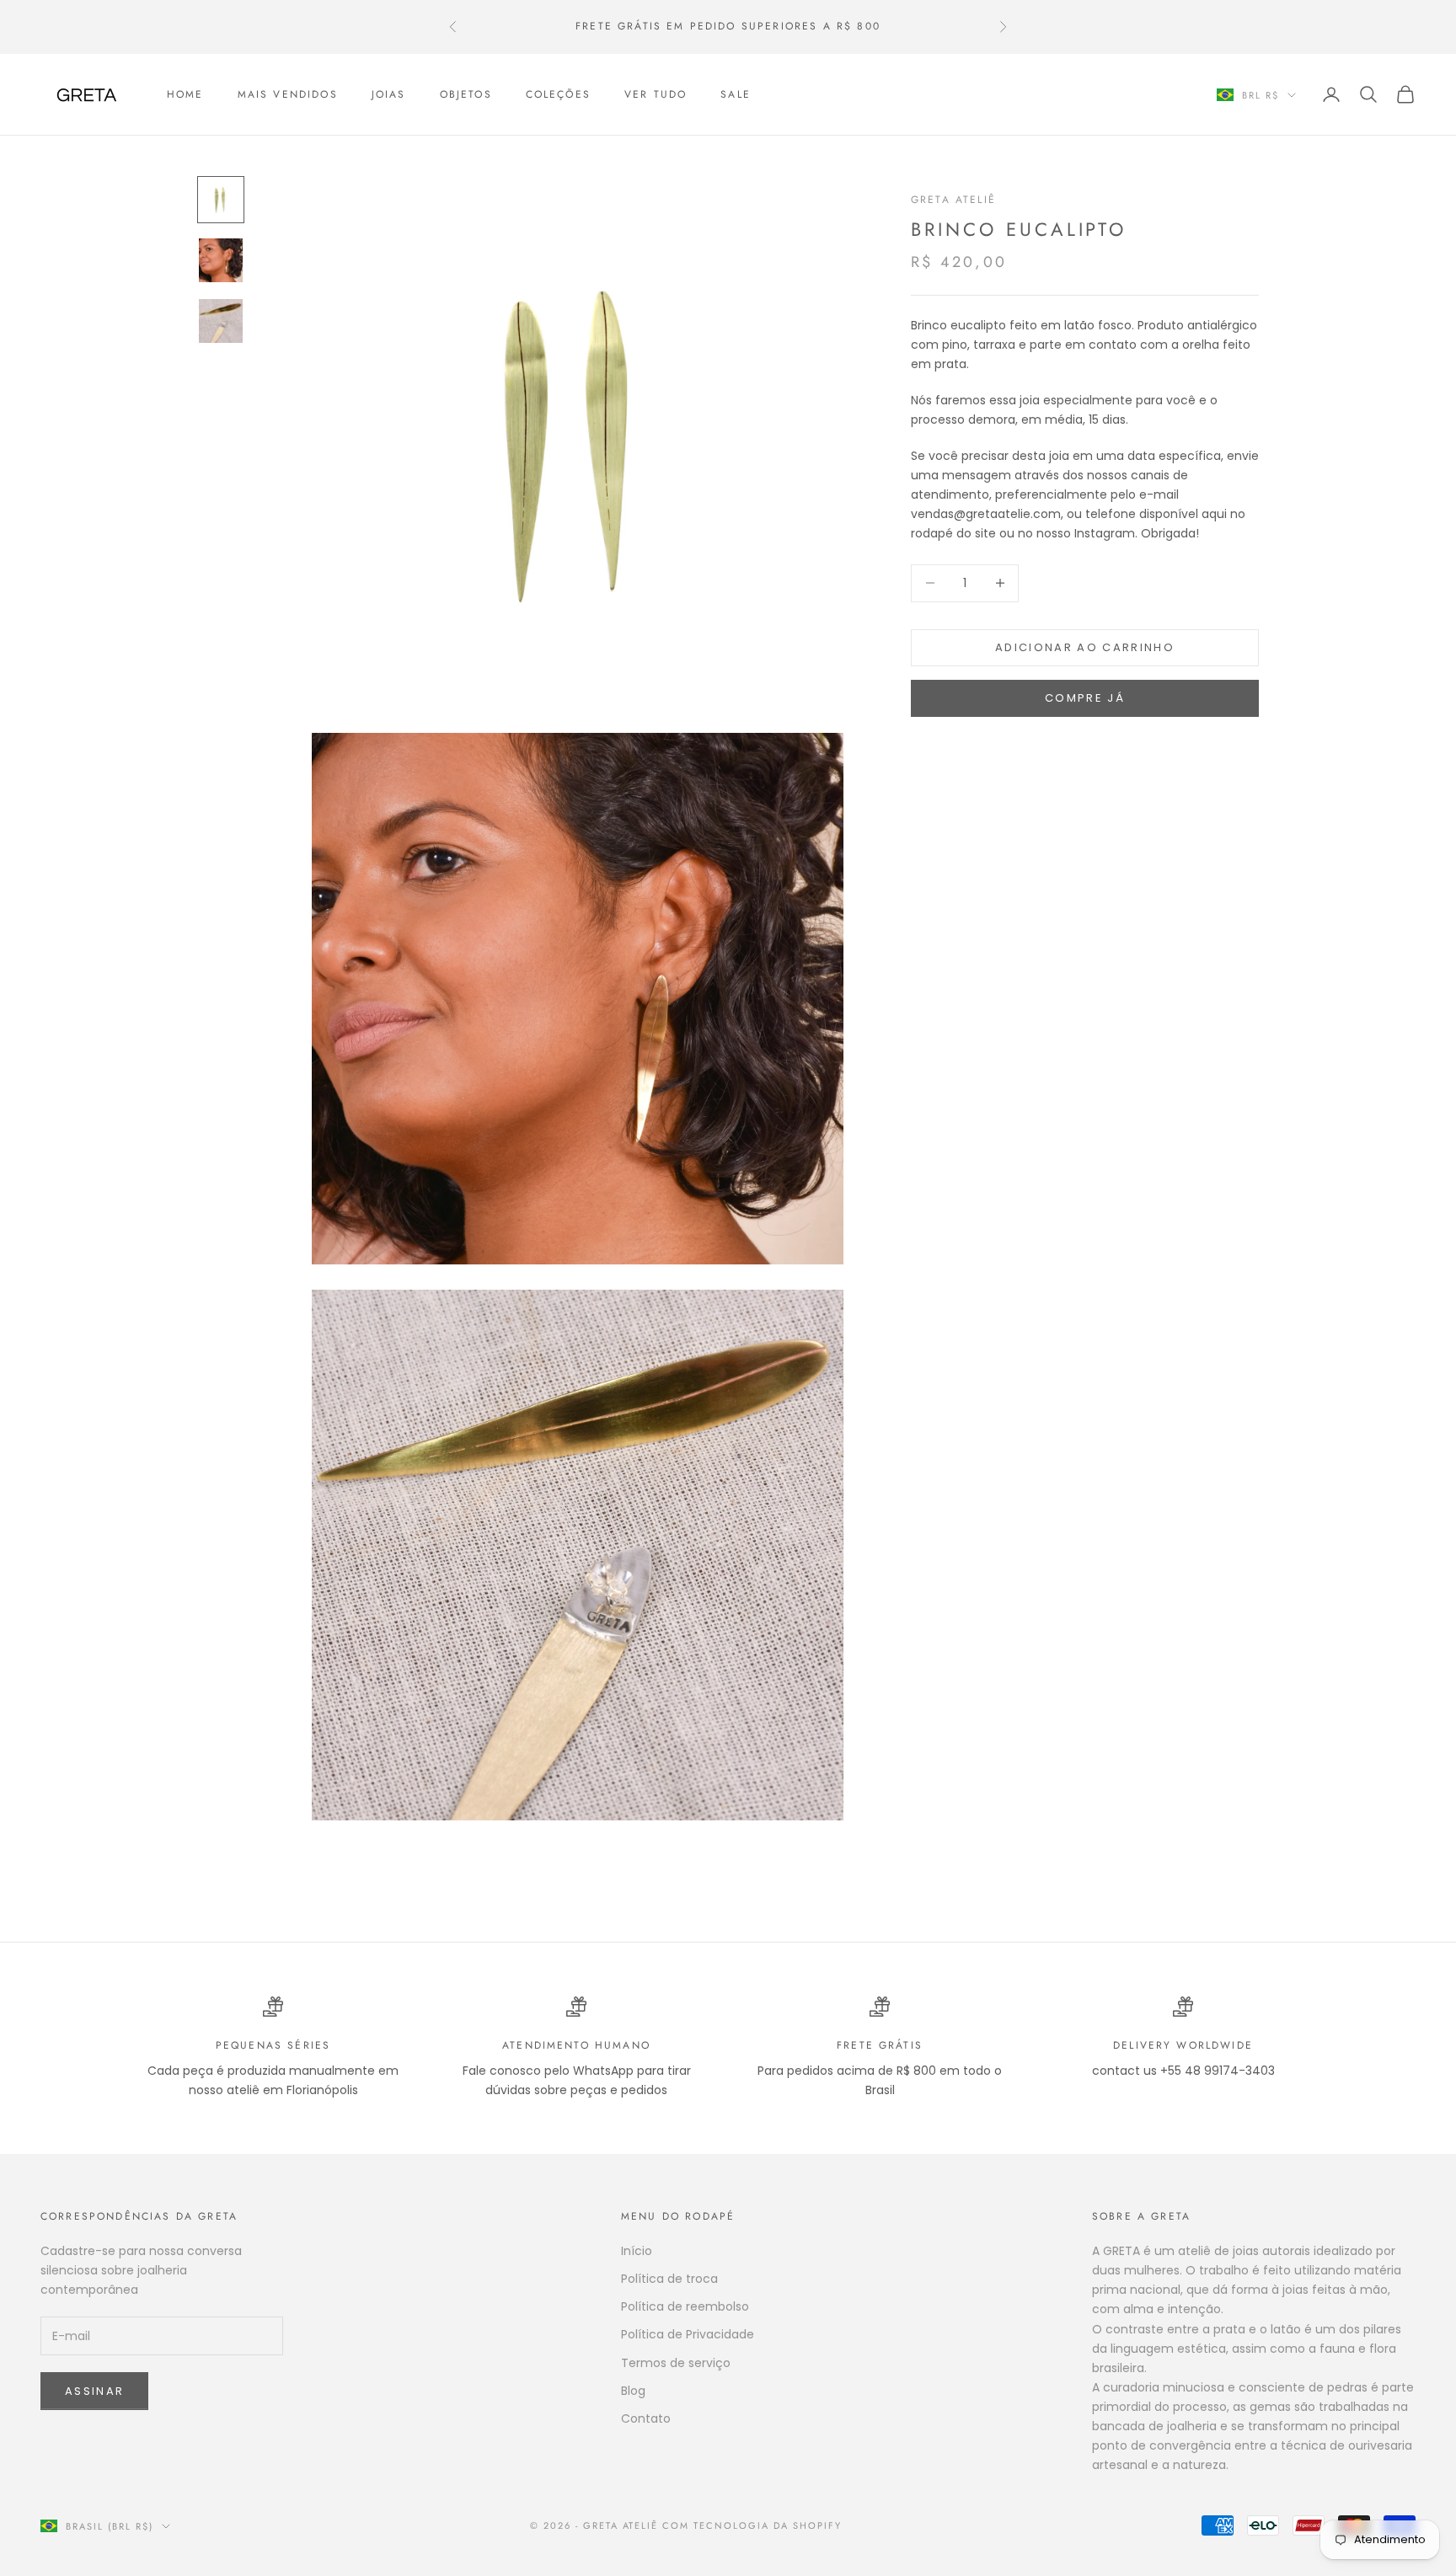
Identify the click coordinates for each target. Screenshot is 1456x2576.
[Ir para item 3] (221, 321)
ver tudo (656, 94)
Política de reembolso (685, 2306)
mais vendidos (288, 94)
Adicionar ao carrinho (1085, 647)
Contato (646, 2418)
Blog (633, 2391)
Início (637, 2251)
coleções (558, 94)
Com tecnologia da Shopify (752, 2525)
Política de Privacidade (688, 2334)
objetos (466, 94)
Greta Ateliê (953, 200)
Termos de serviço (676, 2363)
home (185, 94)
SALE (736, 94)
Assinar (94, 2391)
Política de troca (669, 2279)
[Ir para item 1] (221, 200)
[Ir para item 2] (221, 260)
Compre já (1085, 699)
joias (389, 94)
